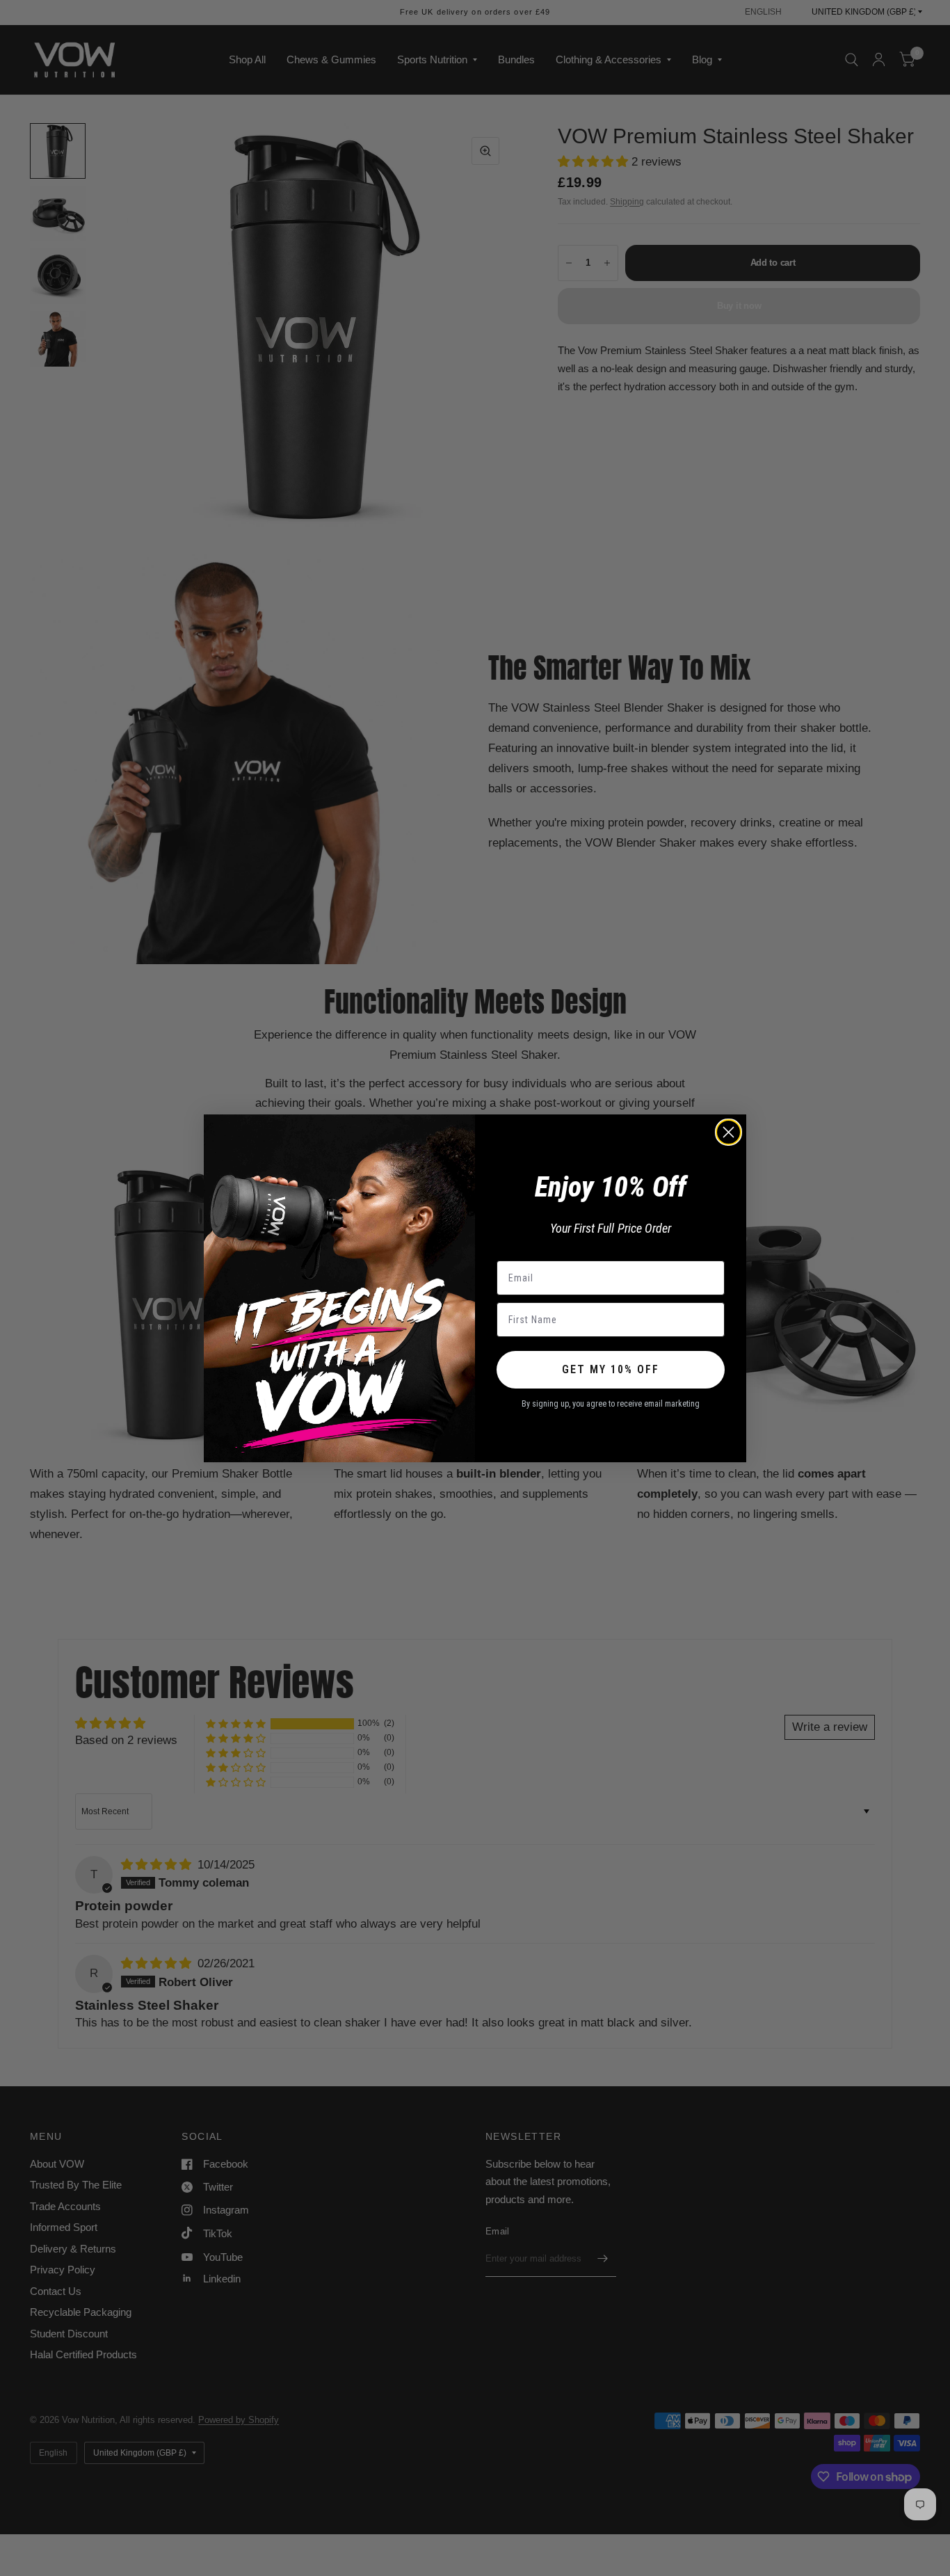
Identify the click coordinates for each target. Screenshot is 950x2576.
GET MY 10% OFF (611, 1369)
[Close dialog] (728, 1132)
